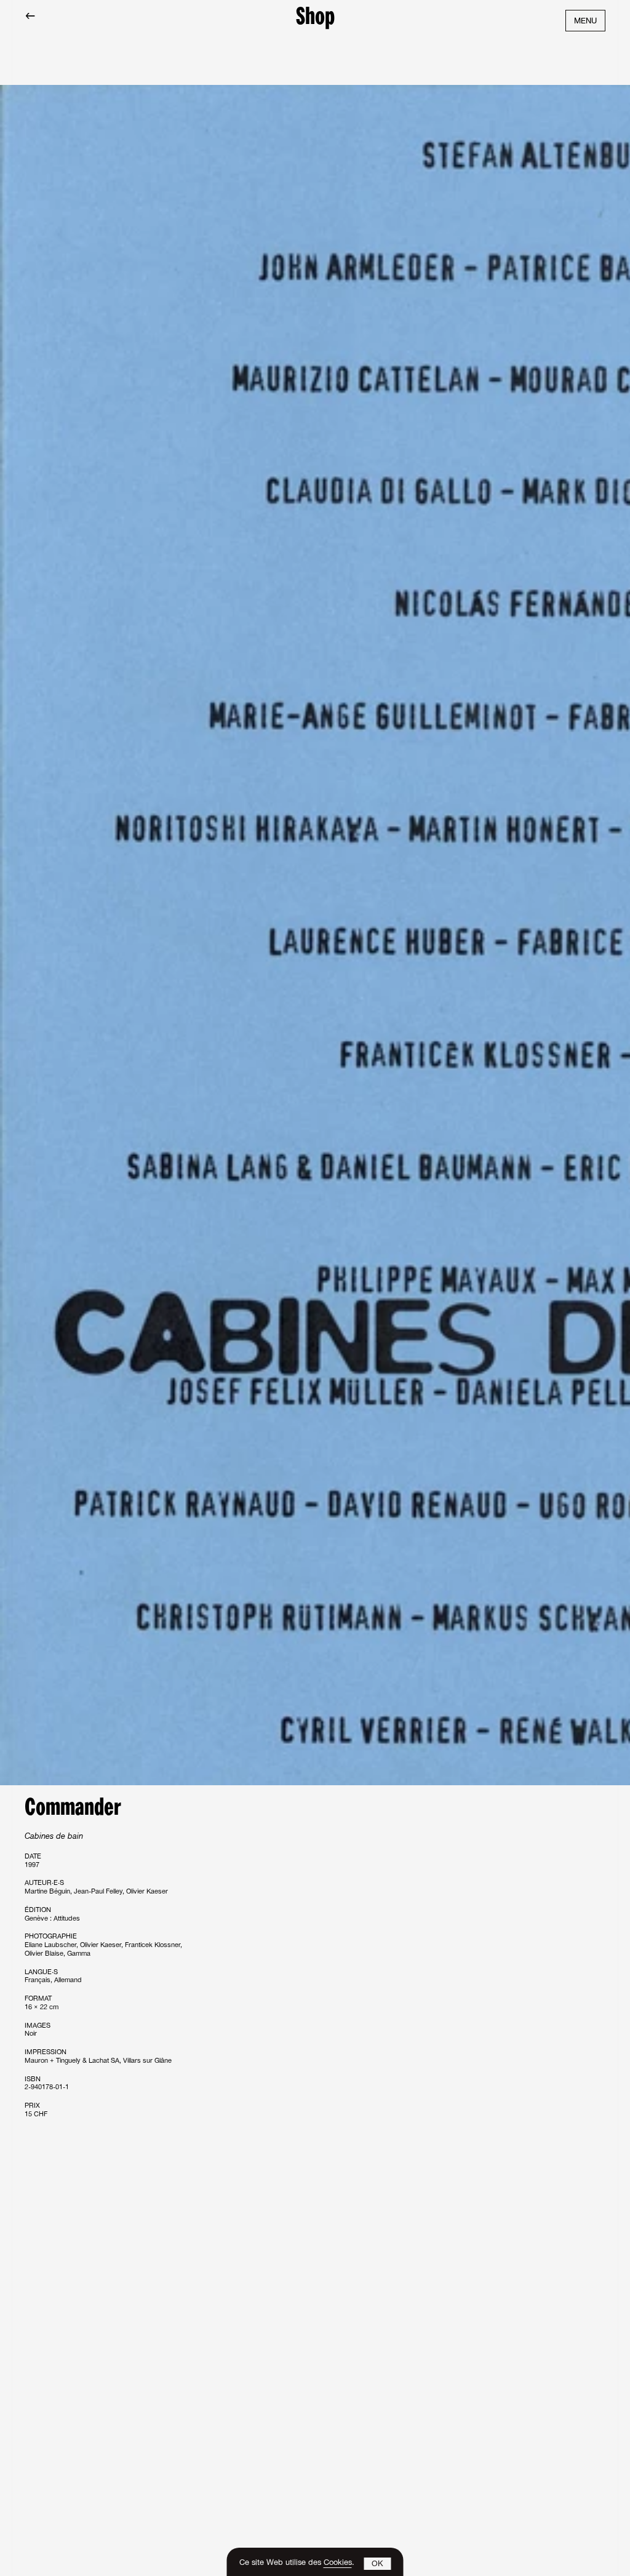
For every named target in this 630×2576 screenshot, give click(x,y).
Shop (315, 18)
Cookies (338, 2563)
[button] (378, 2564)
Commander (73, 1809)
